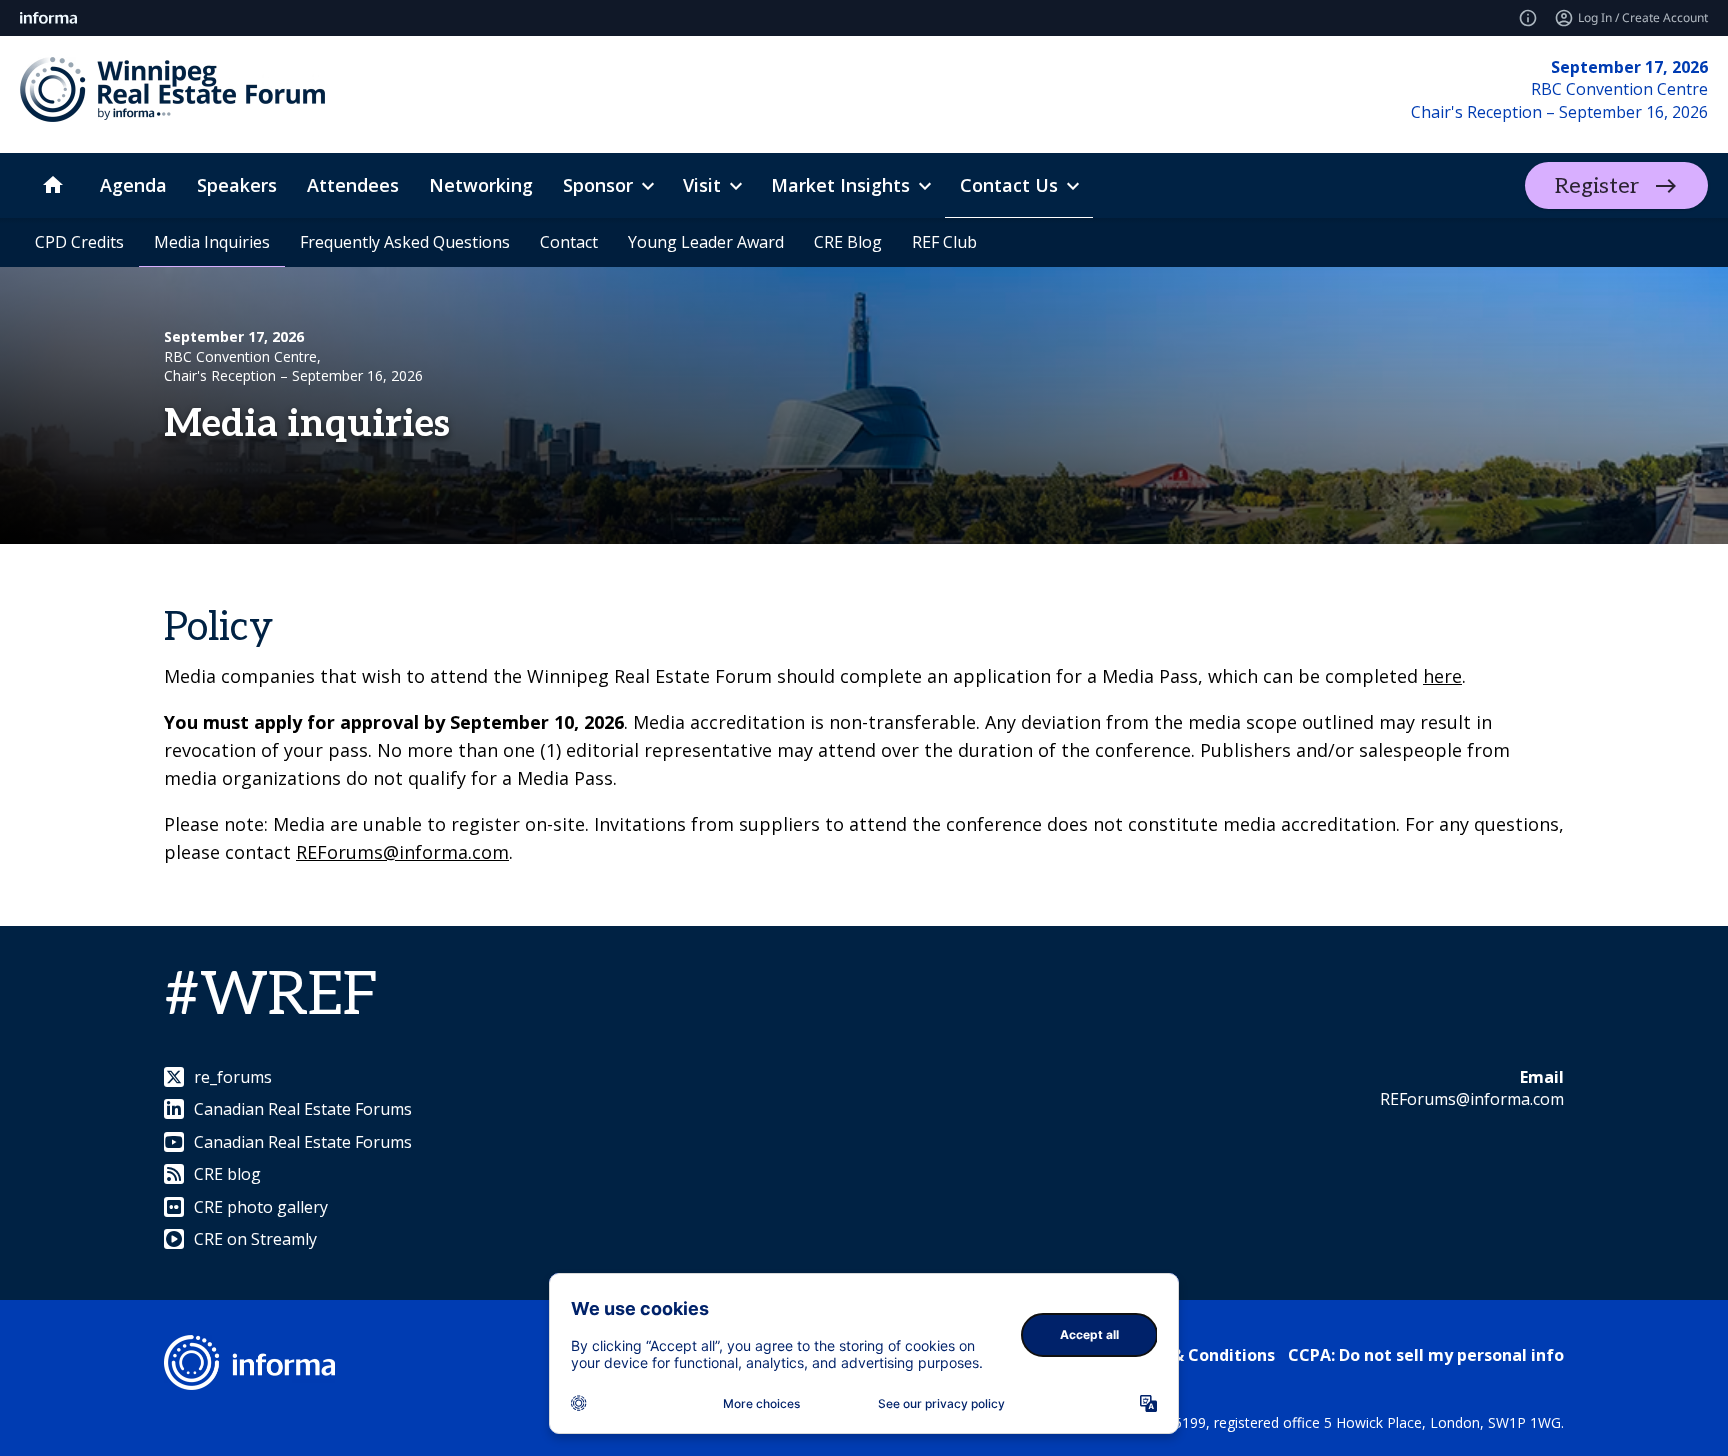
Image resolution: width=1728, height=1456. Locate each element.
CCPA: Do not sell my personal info (1426, 1355)
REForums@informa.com (402, 852)
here (1442, 676)
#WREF (271, 996)
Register (1597, 186)
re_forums (233, 1077)
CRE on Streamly (255, 1239)
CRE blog (227, 1174)
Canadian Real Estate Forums (303, 1109)
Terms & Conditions (1195, 1355)
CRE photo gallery (261, 1207)
